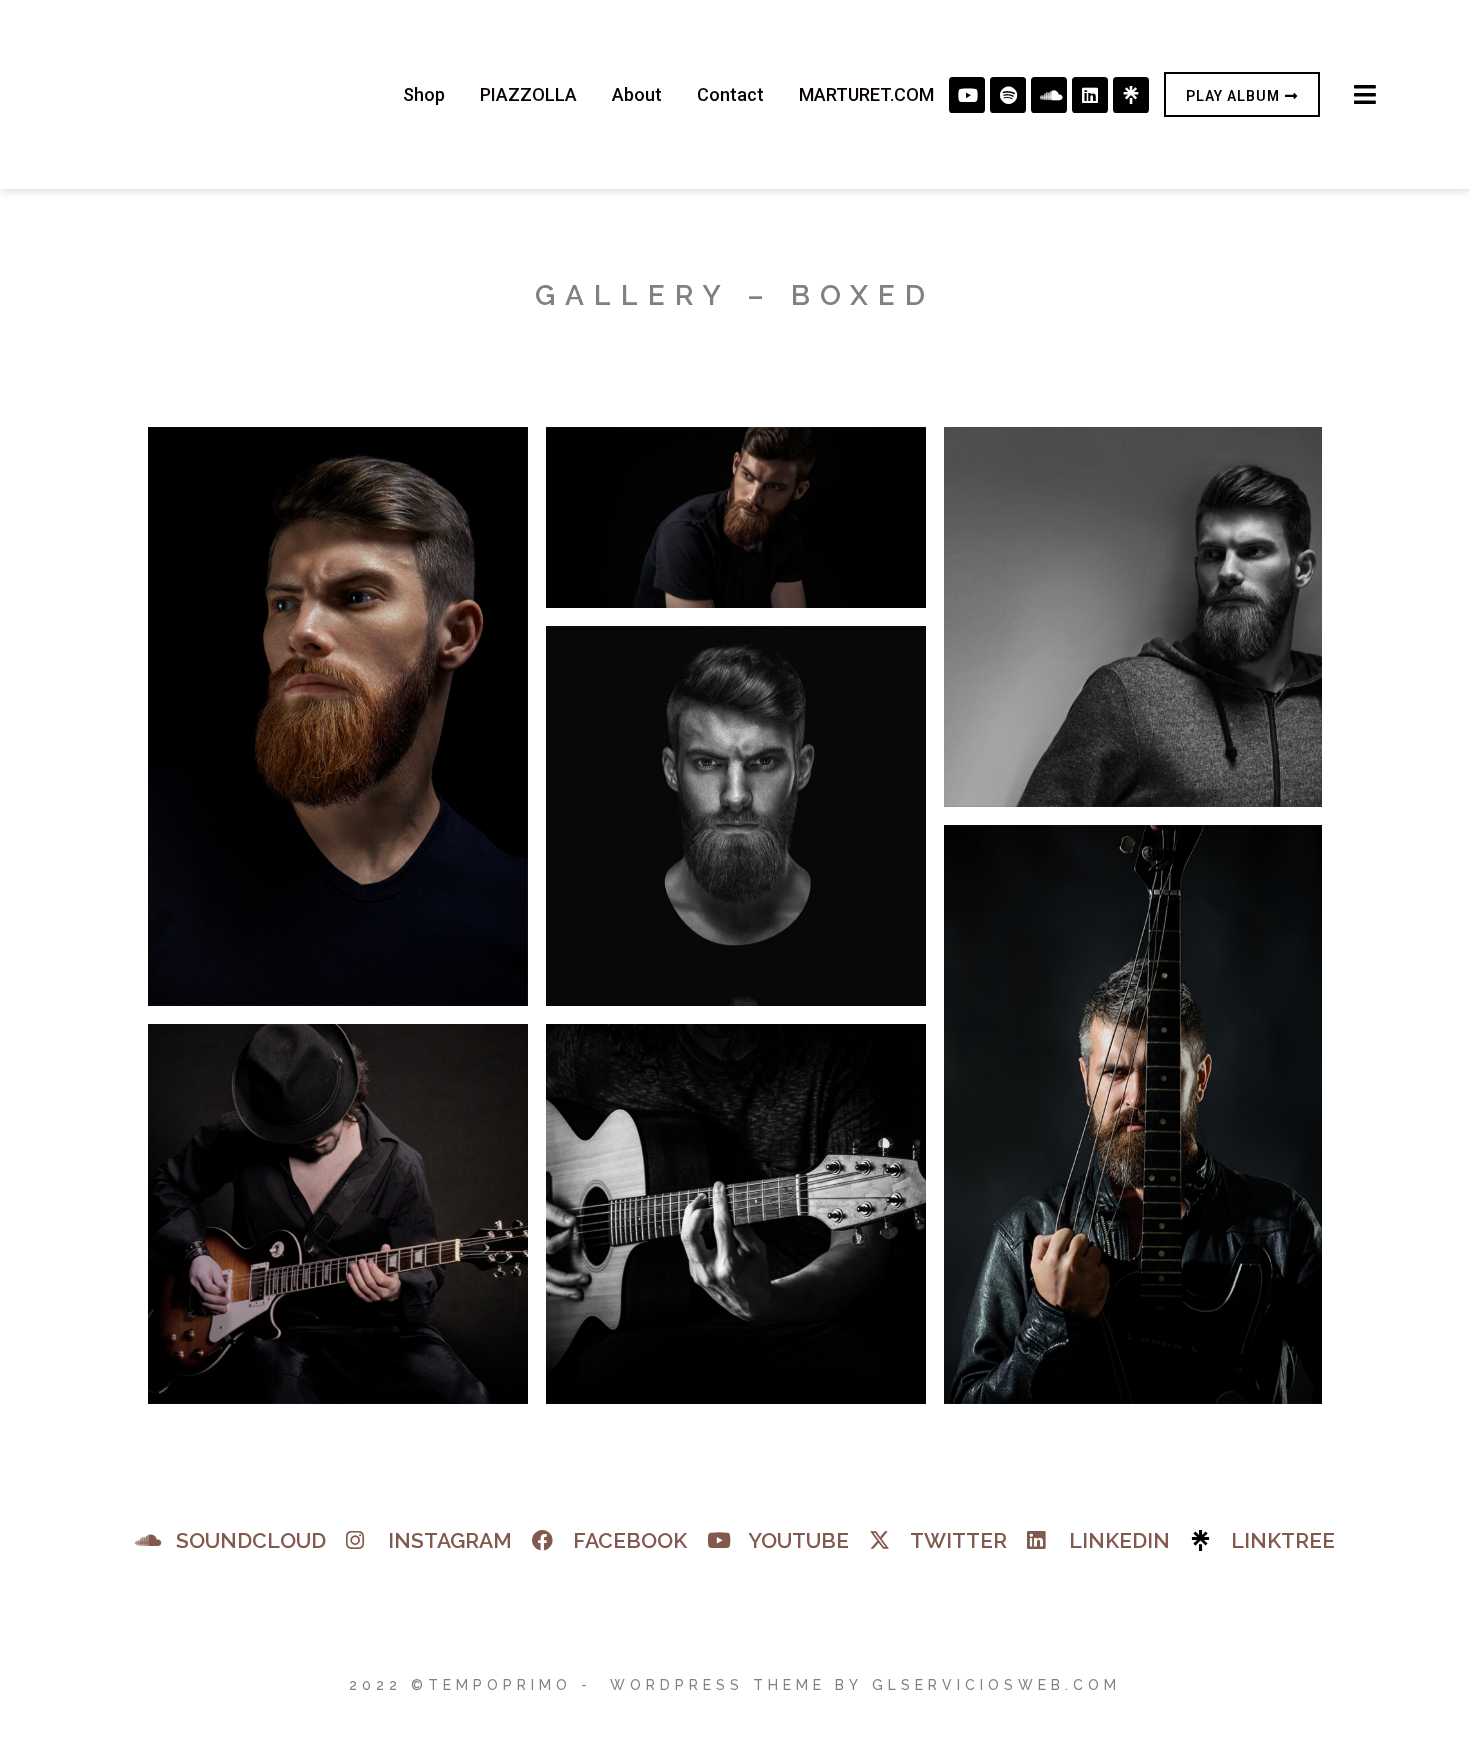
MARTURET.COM (866, 94)
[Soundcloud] (1049, 95)
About (637, 94)
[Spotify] (1008, 95)
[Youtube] (967, 95)
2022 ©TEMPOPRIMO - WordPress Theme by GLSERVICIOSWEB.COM (735, 1685)
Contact (730, 94)
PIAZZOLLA (528, 94)
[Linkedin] (1090, 95)
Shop (424, 94)
